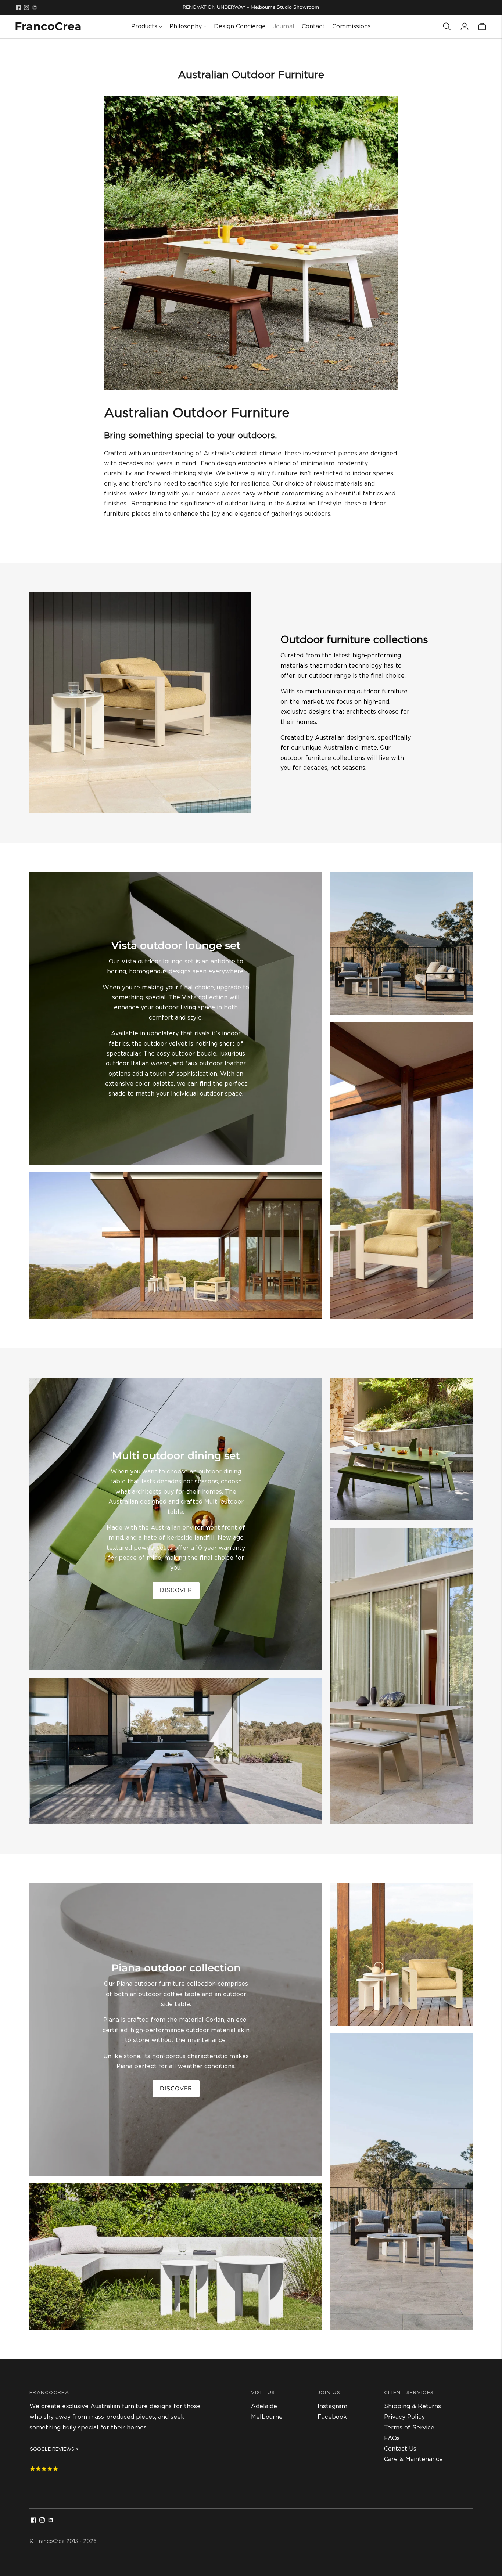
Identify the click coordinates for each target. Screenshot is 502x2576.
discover (176, 1590)
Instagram (332, 2406)
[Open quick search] (447, 26)
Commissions (352, 26)
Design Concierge (240, 26)
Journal (284, 26)
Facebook (332, 2417)
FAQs (392, 2438)
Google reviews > (54, 2449)
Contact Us (400, 2449)
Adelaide (264, 2406)
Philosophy (186, 26)
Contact (313, 26)
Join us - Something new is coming (251, 7)
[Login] (465, 26)
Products (144, 26)
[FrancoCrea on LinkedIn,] (35, 7)
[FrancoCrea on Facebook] (18, 7)
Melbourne (267, 2417)
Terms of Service (409, 2427)
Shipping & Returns (413, 2406)
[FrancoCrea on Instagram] (26, 7)
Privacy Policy (404, 2417)
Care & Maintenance (413, 2459)
